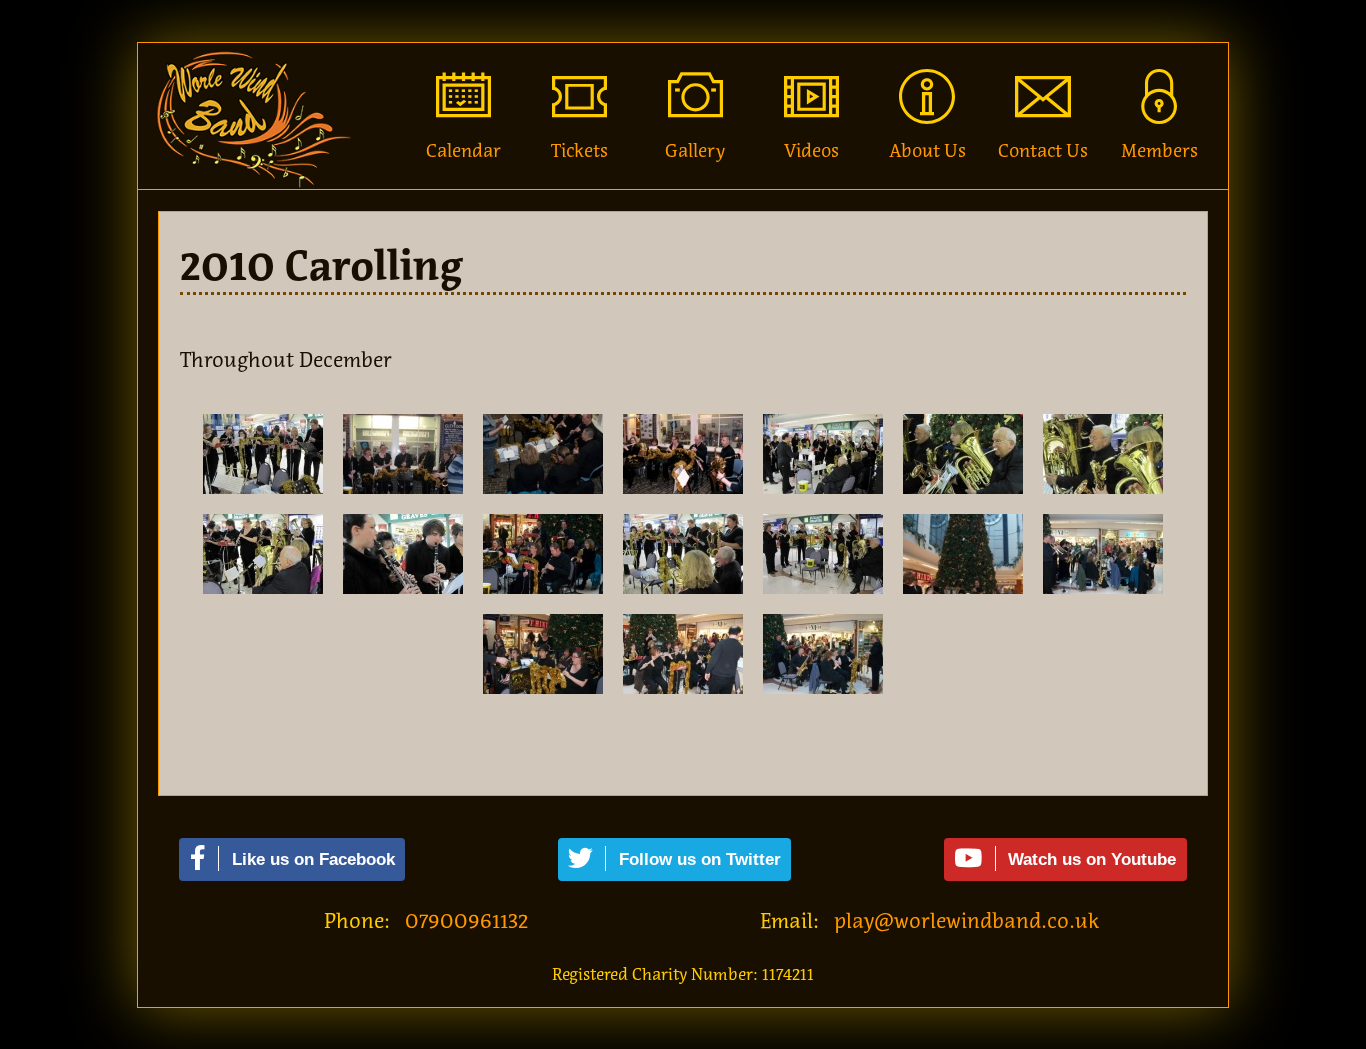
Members (1159, 150)
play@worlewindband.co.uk (966, 921)
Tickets (579, 150)
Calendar (463, 150)
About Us (927, 150)
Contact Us (1043, 150)
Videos (811, 150)
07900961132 (466, 921)
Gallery (695, 150)
